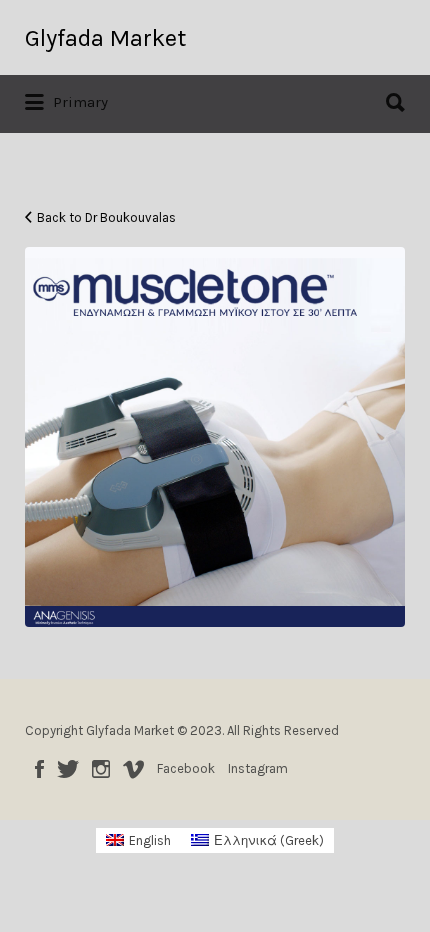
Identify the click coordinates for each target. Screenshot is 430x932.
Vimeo (133, 769)
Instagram (101, 769)
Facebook (39, 769)
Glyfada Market (105, 38)
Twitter (68, 769)
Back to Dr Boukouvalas (106, 217)
